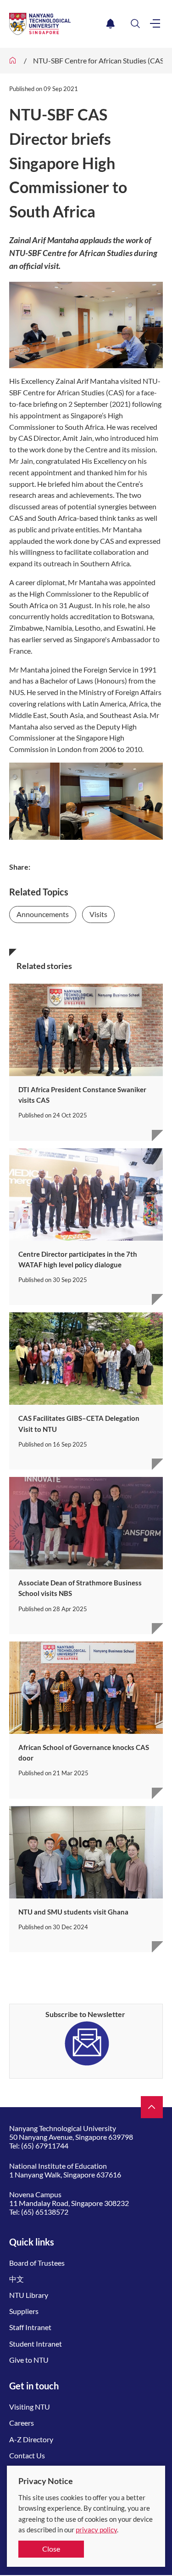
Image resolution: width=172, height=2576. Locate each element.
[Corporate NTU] (13, 61)
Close (51, 2549)
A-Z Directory (31, 2439)
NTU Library (29, 2295)
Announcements (43, 914)
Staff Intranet (30, 2327)
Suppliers (24, 2311)
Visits (98, 914)
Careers (22, 2423)
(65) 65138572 (45, 2212)
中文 (17, 2279)
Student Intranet (36, 2344)
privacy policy (96, 2530)
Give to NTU (29, 2360)
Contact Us (27, 2455)
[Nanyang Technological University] (56, 24)
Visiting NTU (30, 2407)
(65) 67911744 (45, 2146)
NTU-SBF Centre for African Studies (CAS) (100, 60)
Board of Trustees (37, 2263)
